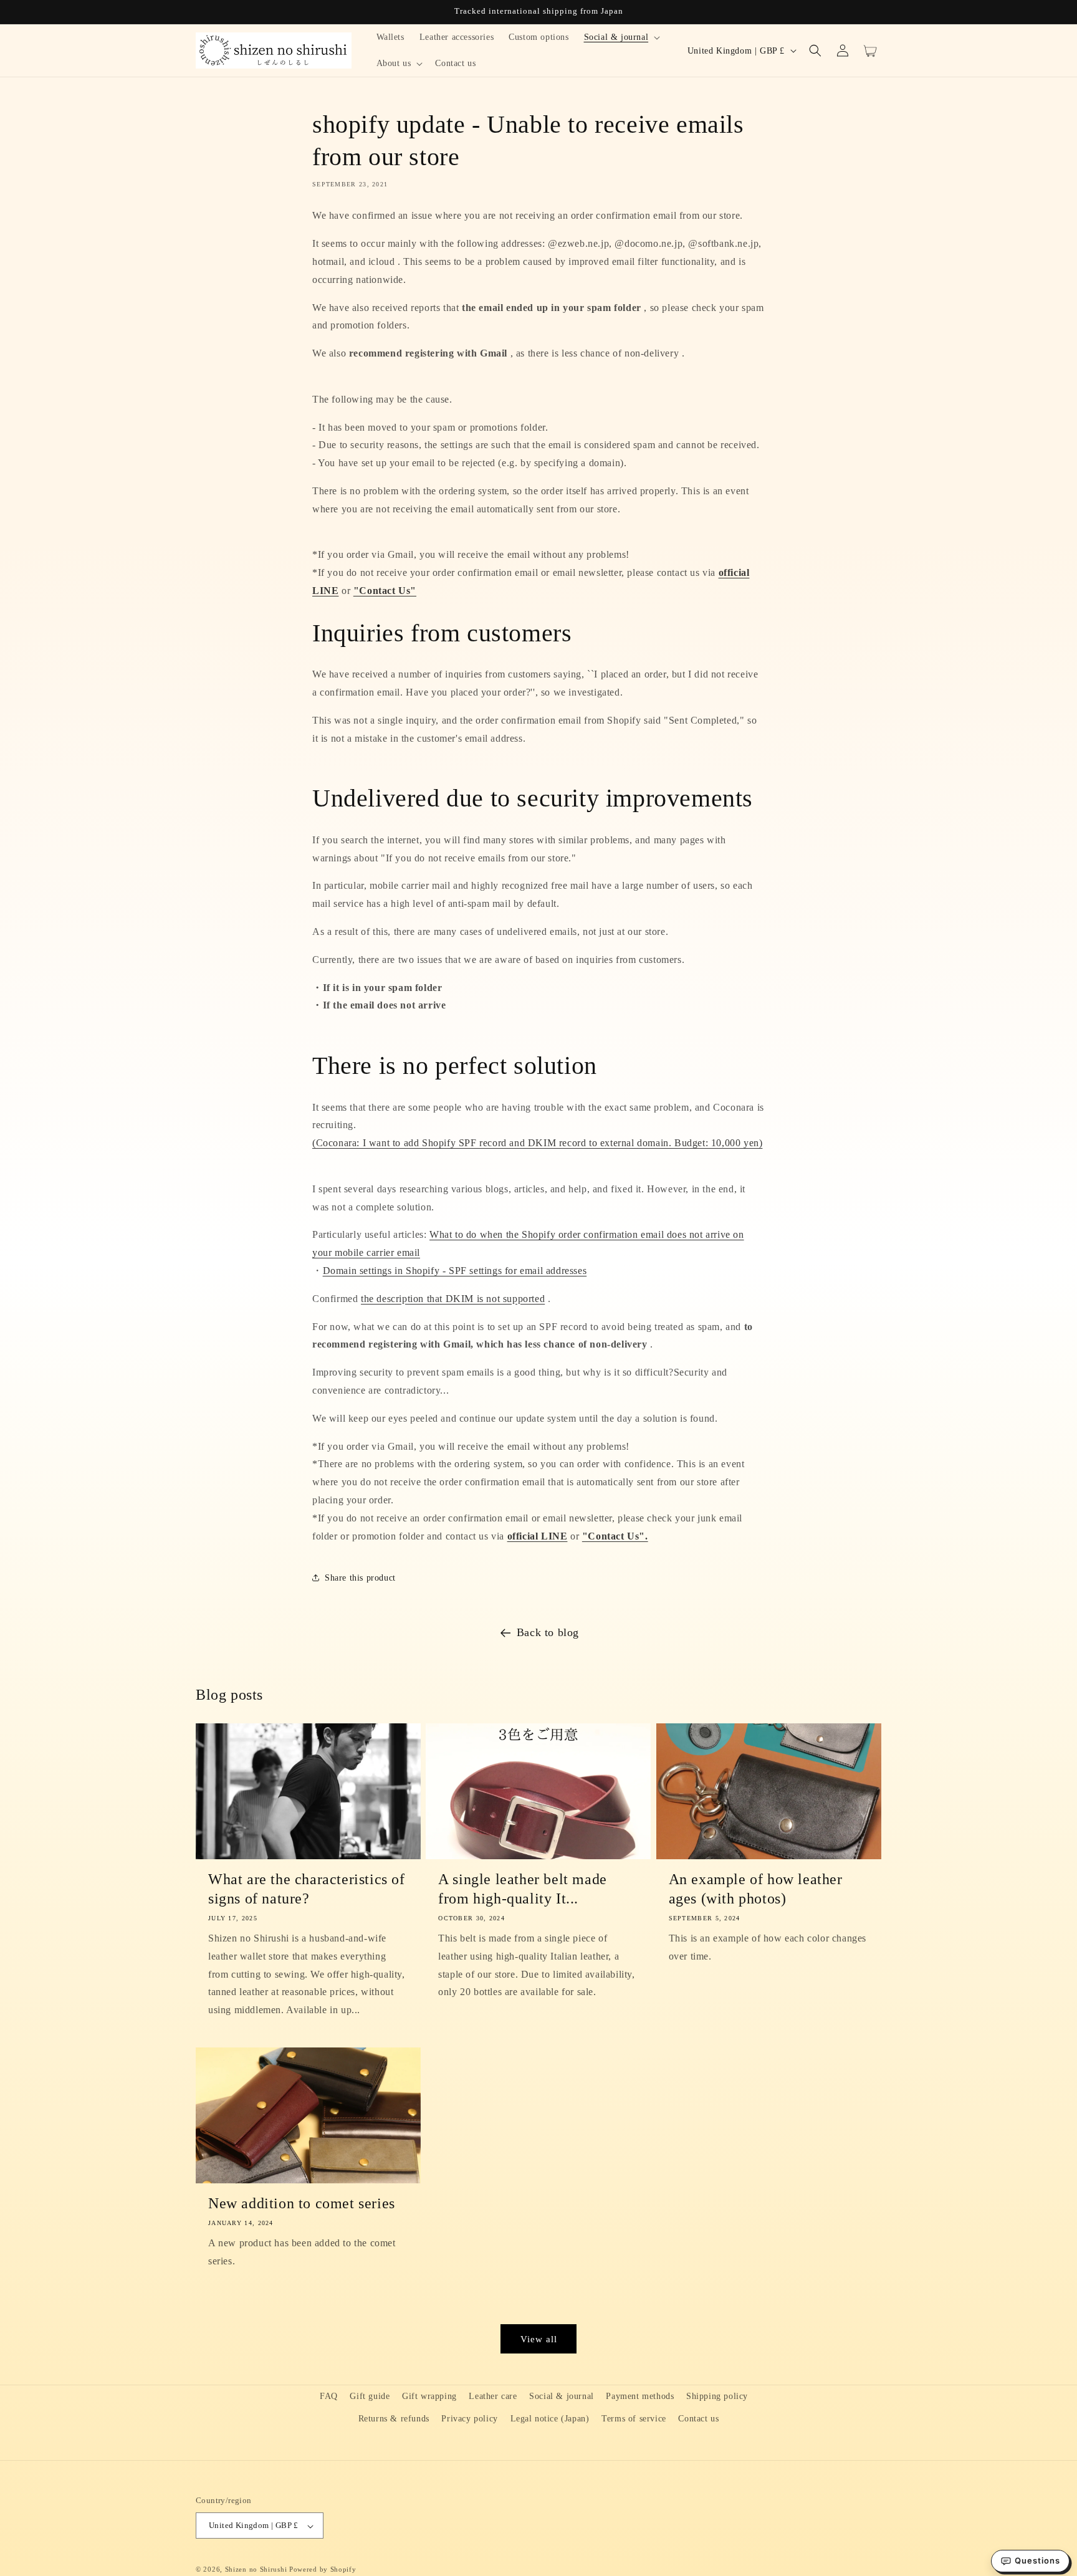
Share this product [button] (360, 1578)
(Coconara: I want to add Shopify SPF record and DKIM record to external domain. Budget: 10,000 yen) (537, 1143)
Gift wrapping (429, 2396)
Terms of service (634, 2418)
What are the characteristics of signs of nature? (307, 1889)
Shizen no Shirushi (256, 2570)
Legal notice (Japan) (550, 2418)
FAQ (329, 2396)
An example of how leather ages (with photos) (756, 1889)
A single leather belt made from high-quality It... (523, 1889)
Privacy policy (469, 2418)
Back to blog (548, 1632)
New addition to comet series (302, 2203)
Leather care (493, 2396)
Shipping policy (717, 2396)
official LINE (538, 1536)
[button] (621, 37)
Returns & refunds (394, 2418)
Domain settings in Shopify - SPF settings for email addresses (455, 1271)
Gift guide (370, 2396)
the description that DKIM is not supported (453, 1299)
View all (539, 2339)
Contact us (698, 2418)
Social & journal (562, 2396)
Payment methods (640, 2396)
